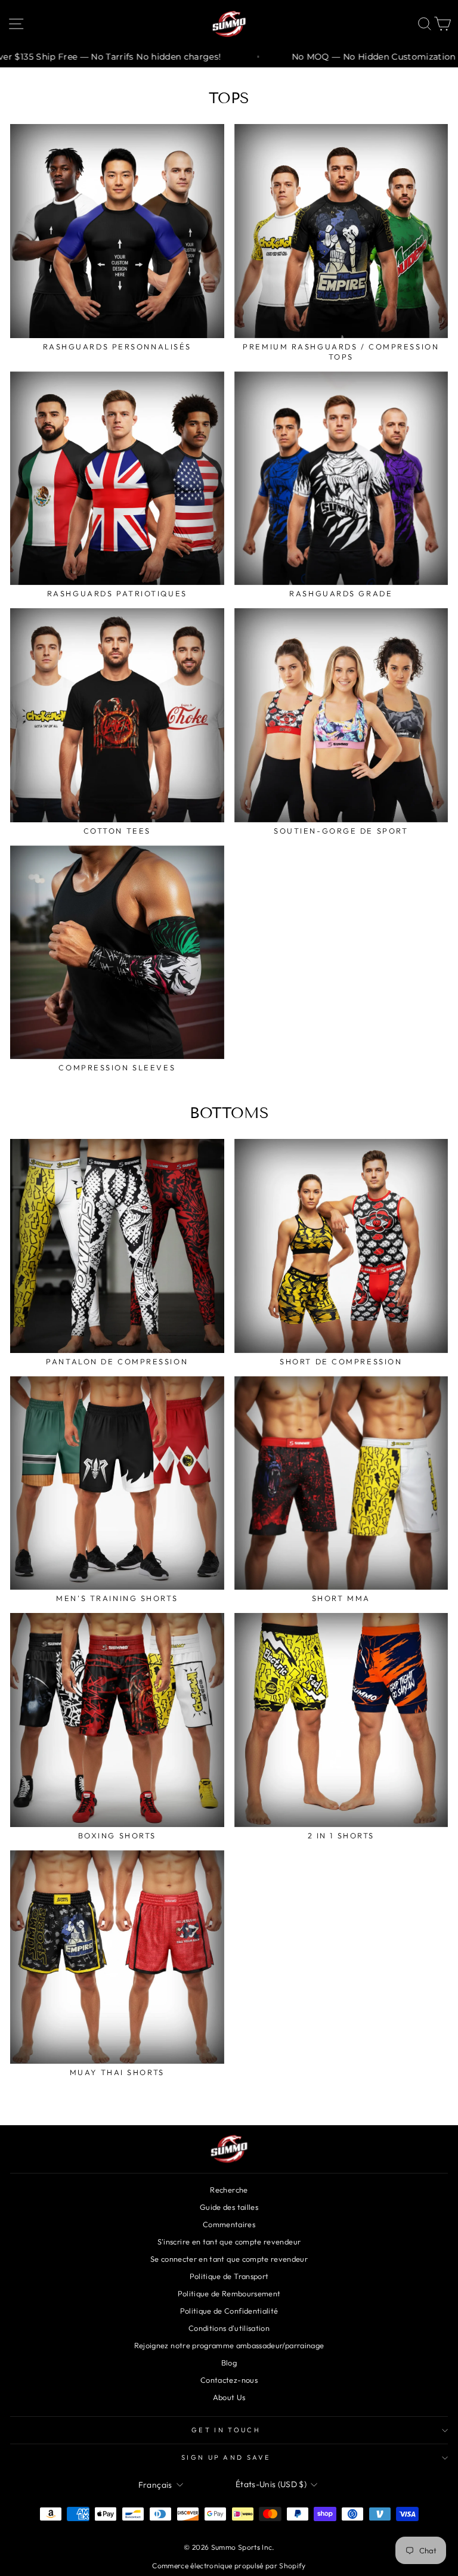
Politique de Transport (229, 2276)
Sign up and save (226, 2457)
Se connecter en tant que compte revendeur (229, 2259)
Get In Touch (226, 2430)
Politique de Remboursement (229, 2293)
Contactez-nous (229, 2380)
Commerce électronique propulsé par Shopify (229, 2566)
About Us (229, 2397)
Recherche (229, 2190)
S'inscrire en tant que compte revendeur (229, 2241)
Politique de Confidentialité (229, 2311)
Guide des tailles (229, 2207)
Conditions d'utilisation (229, 2328)
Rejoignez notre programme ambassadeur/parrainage (229, 2345)
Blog (229, 2363)
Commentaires (229, 2224)
